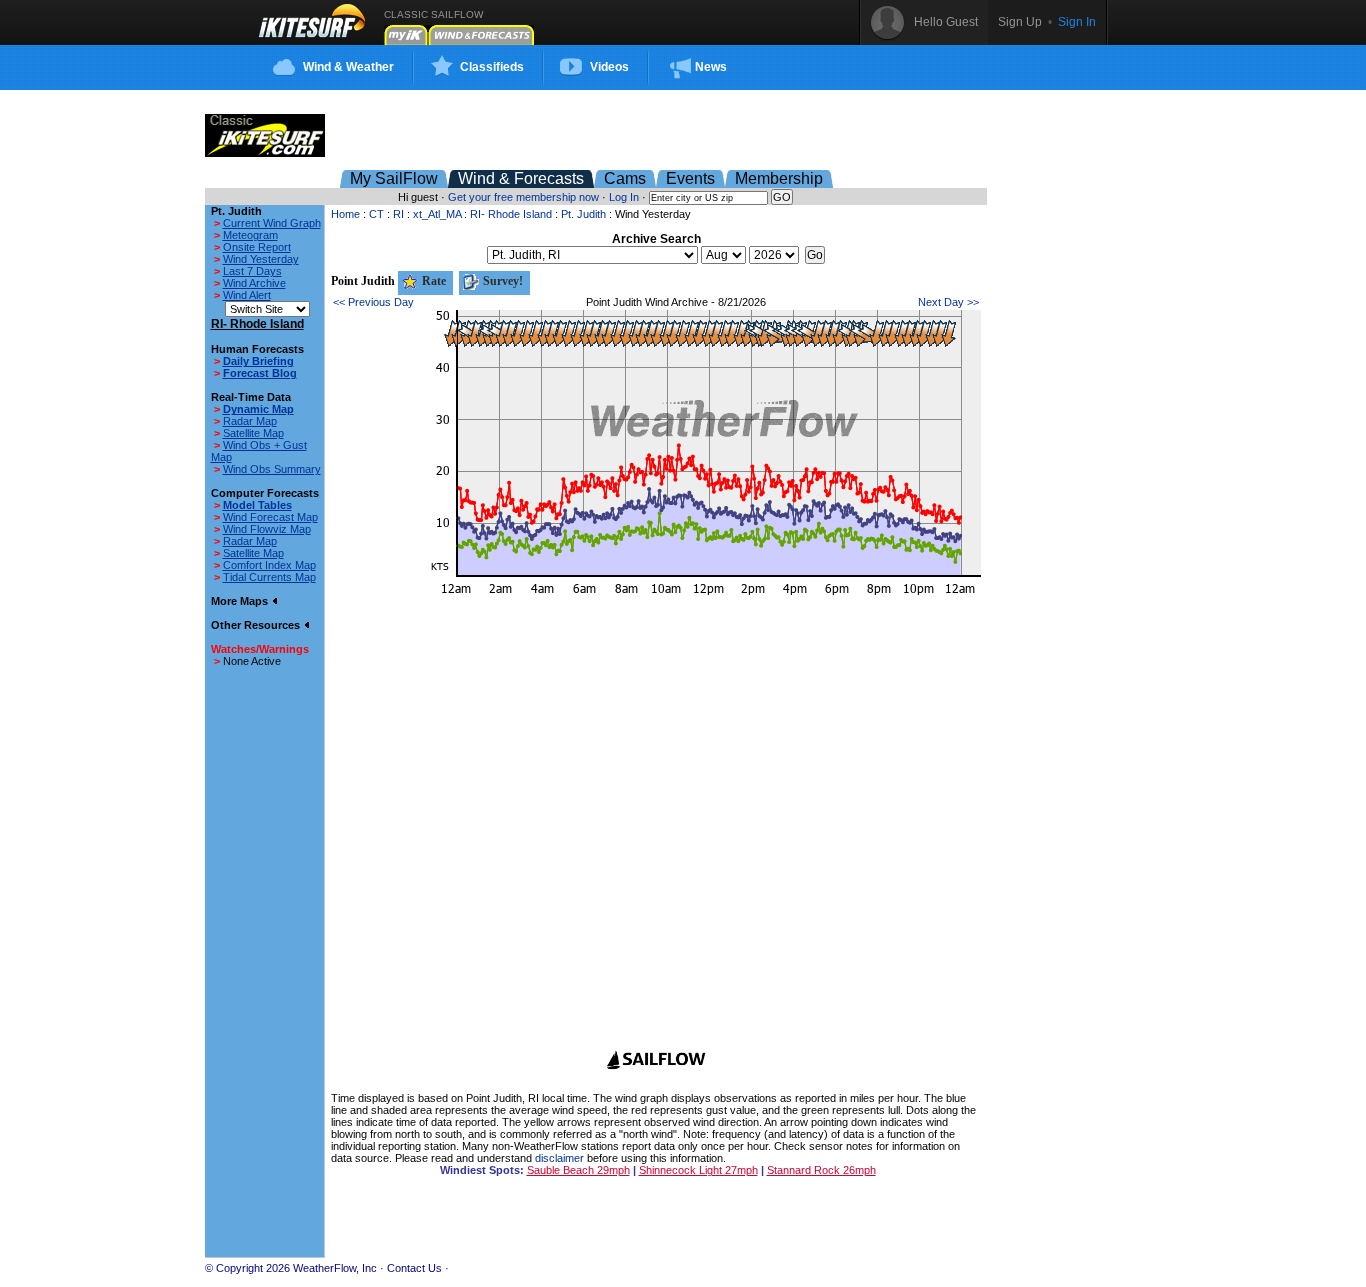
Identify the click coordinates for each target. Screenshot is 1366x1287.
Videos (609, 67)
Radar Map (250, 421)
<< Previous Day (373, 302)
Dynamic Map (258, 409)
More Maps (241, 601)
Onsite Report (257, 247)
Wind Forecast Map (270, 517)
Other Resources (257, 625)
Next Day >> (948, 302)
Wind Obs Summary (272, 469)
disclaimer (559, 1158)
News (711, 67)
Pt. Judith (583, 214)
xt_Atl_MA (437, 214)
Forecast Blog (260, 373)
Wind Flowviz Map (267, 529)
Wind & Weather (348, 67)
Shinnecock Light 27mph (698, 1170)
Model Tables (257, 505)
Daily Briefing (258, 361)
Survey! (501, 281)
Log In (624, 197)
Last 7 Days (252, 271)
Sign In (1077, 22)
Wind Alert (247, 295)
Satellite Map (253, 433)
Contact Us (414, 1268)
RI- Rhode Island (511, 214)
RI (398, 214)
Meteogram (250, 235)
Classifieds (492, 67)
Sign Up (1020, 22)
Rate (432, 281)
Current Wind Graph (272, 223)
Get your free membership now (523, 197)
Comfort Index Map (269, 565)
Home (345, 214)
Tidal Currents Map (269, 577)
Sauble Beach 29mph (578, 1170)
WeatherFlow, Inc (335, 1268)
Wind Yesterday (261, 259)
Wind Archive (254, 283)
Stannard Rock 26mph (821, 1170)
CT (376, 214)
